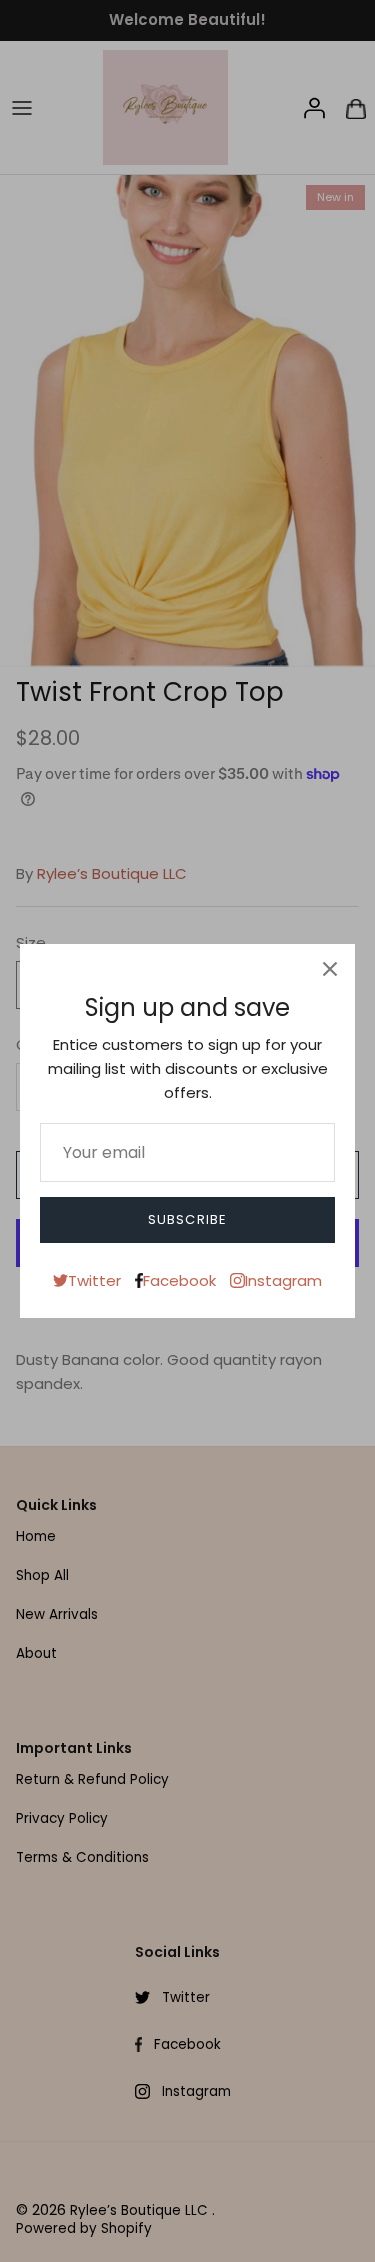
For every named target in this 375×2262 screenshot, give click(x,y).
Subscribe (187, 1219)
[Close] (330, 969)
